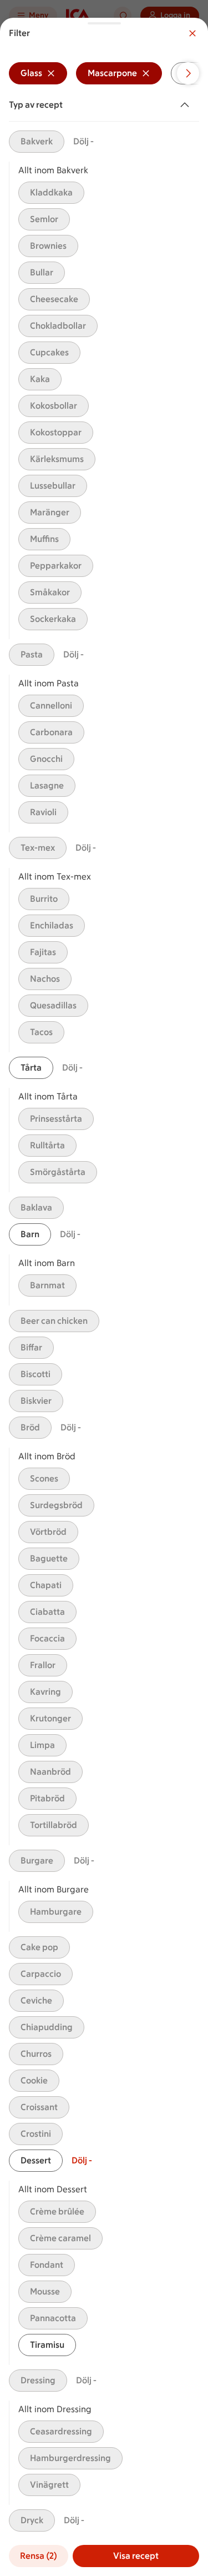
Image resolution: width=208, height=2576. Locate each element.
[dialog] (104, 1297)
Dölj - (83, 141)
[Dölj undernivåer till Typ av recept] (187, 105)
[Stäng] (192, 33)
